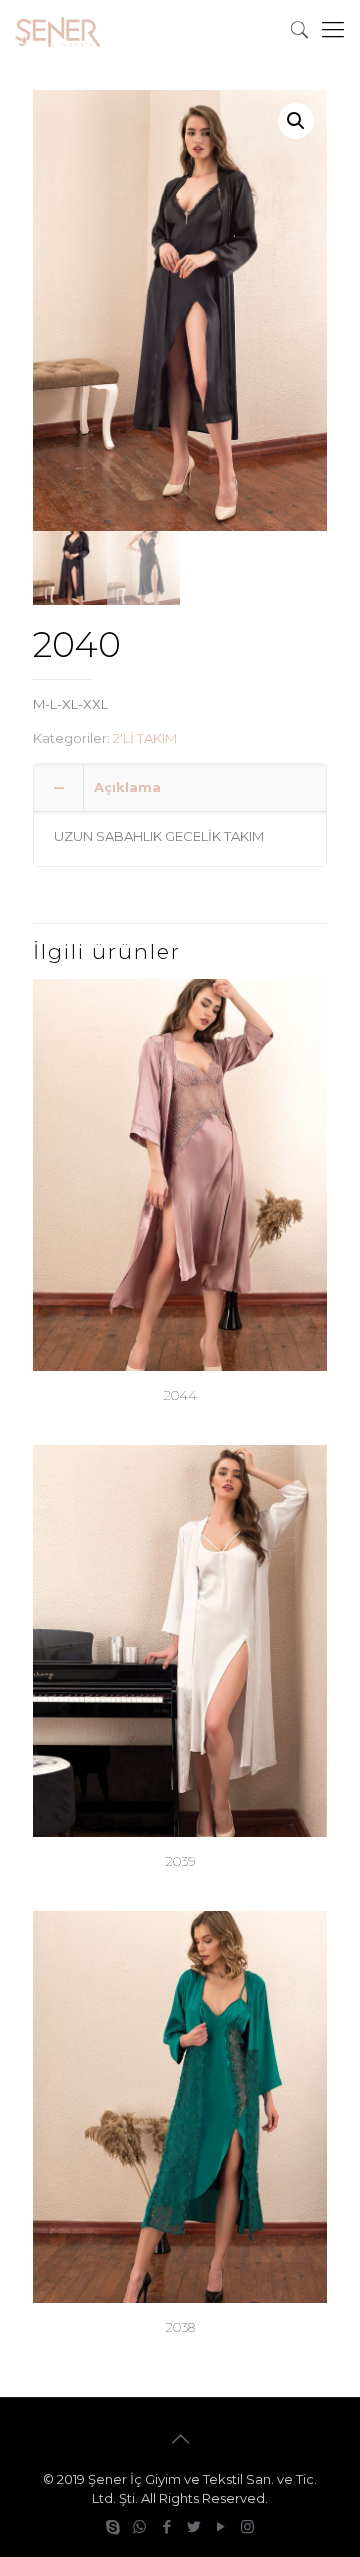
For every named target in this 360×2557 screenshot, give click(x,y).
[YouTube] (220, 2526)
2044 (180, 1395)
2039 (180, 1861)
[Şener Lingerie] (58, 30)
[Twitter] (193, 2526)
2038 (180, 2327)
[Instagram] (247, 2526)
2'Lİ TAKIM (145, 738)
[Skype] (112, 2526)
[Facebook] (166, 2526)
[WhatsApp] (139, 2526)
